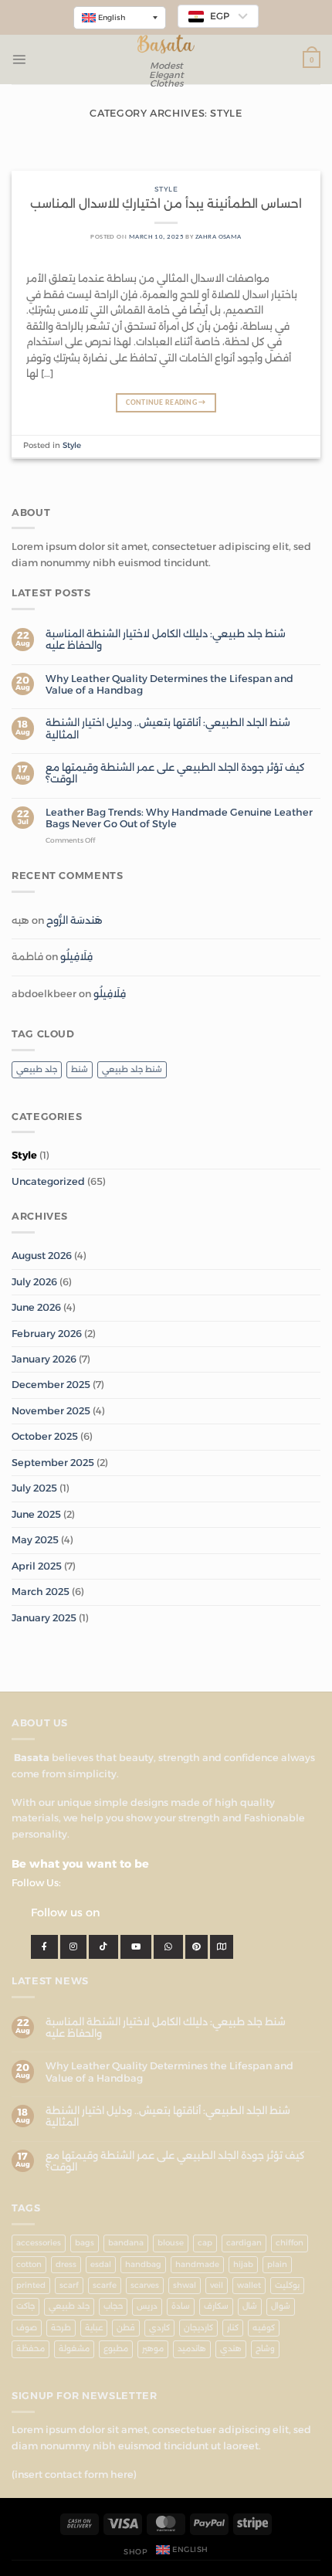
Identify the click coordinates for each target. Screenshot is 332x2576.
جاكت (25, 2306)
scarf (69, 2285)
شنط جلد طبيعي (132, 1069)
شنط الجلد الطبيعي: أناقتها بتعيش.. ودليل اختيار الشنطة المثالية (168, 728)
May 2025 (35, 1540)
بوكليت (287, 2285)
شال (250, 2306)
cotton (29, 2264)
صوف (27, 2328)
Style (24, 1155)
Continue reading (166, 403)
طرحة (61, 2328)
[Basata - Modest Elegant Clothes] (166, 44)
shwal (185, 2285)
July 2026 (34, 1282)
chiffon (290, 2243)
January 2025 (44, 1618)
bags (85, 2243)
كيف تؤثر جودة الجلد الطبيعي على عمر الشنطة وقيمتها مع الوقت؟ (175, 773)
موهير (153, 2349)
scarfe (105, 2285)
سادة (181, 2306)
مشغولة (74, 2349)
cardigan (244, 2243)
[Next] (295, 160)
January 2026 (44, 1359)
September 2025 (53, 1463)
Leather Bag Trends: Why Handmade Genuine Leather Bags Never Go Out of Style (179, 818)
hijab (243, 2264)
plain (277, 2264)
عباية (94, 2328)
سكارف (216, 2306)
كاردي (159, 2328)
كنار (233, 2328)
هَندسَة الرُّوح (75, 920)
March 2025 (41, 1592)
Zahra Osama (219, 237)
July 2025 (34, 1488)
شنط (80, 1069)
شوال (281, 2306)
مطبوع (116, 2349)
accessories (39, 2243)
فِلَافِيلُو (76, 957)
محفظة (30, 2349)
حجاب (113, 2306)
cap (205, 2243)
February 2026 (47, 1334)
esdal (101, 2264)
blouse (171, 2243)
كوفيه (264, 2328)
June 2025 (36, 1514)
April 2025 (37, 1566)
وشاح (265, 2349)
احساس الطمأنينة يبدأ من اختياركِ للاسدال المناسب (166, 204)
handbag (143, 2264)
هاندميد (192, 2349)
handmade (197, 2264)
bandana (126, 2243)
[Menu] (19, 59)
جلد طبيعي (37, 1069)
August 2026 (42, 1256)
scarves (145, 2285)
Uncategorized (48, 1181)
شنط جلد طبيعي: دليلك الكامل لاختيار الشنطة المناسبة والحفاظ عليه (166, 640)
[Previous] (37, 160)
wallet (249, 2285)
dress (66, 2264)
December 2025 (51, 1385)
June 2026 (36, 1307)
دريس (147, 2306)
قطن (126, 2328)
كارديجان (198, 2328)
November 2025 (51, 1411)
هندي (231, 2349)
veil (217, 2285)
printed (31, 2285)
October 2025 (45, 1436)
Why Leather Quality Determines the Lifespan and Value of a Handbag (169, 684)
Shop (136, 2552)
